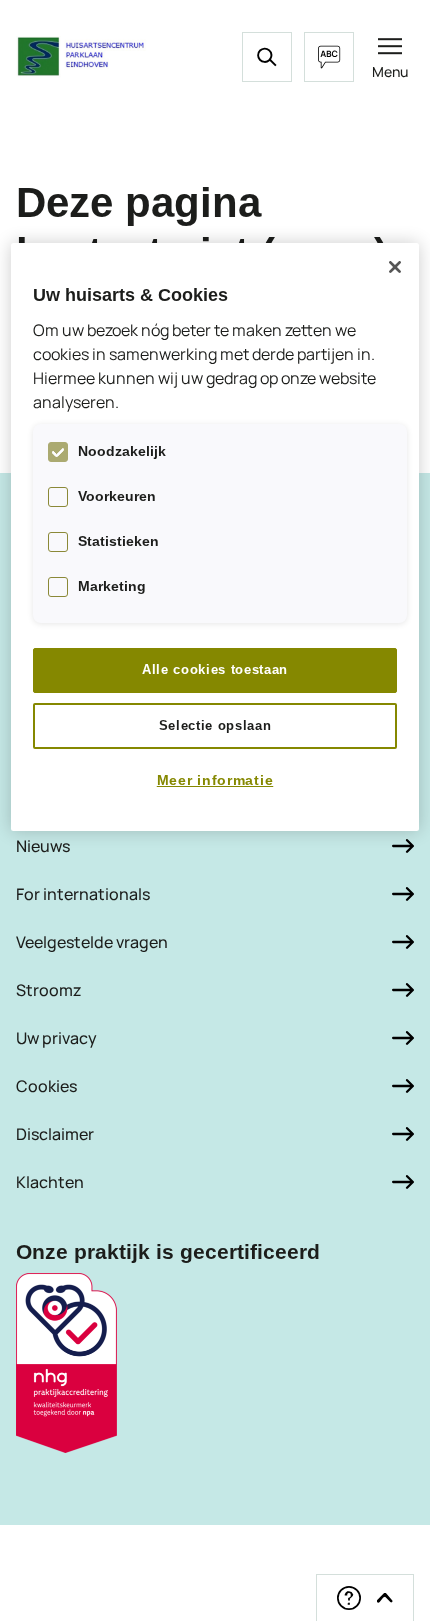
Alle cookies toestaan (215, 669)
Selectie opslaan (215, 725)
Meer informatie (215, 780)
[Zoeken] (267, 57)
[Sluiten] (395, 267)
